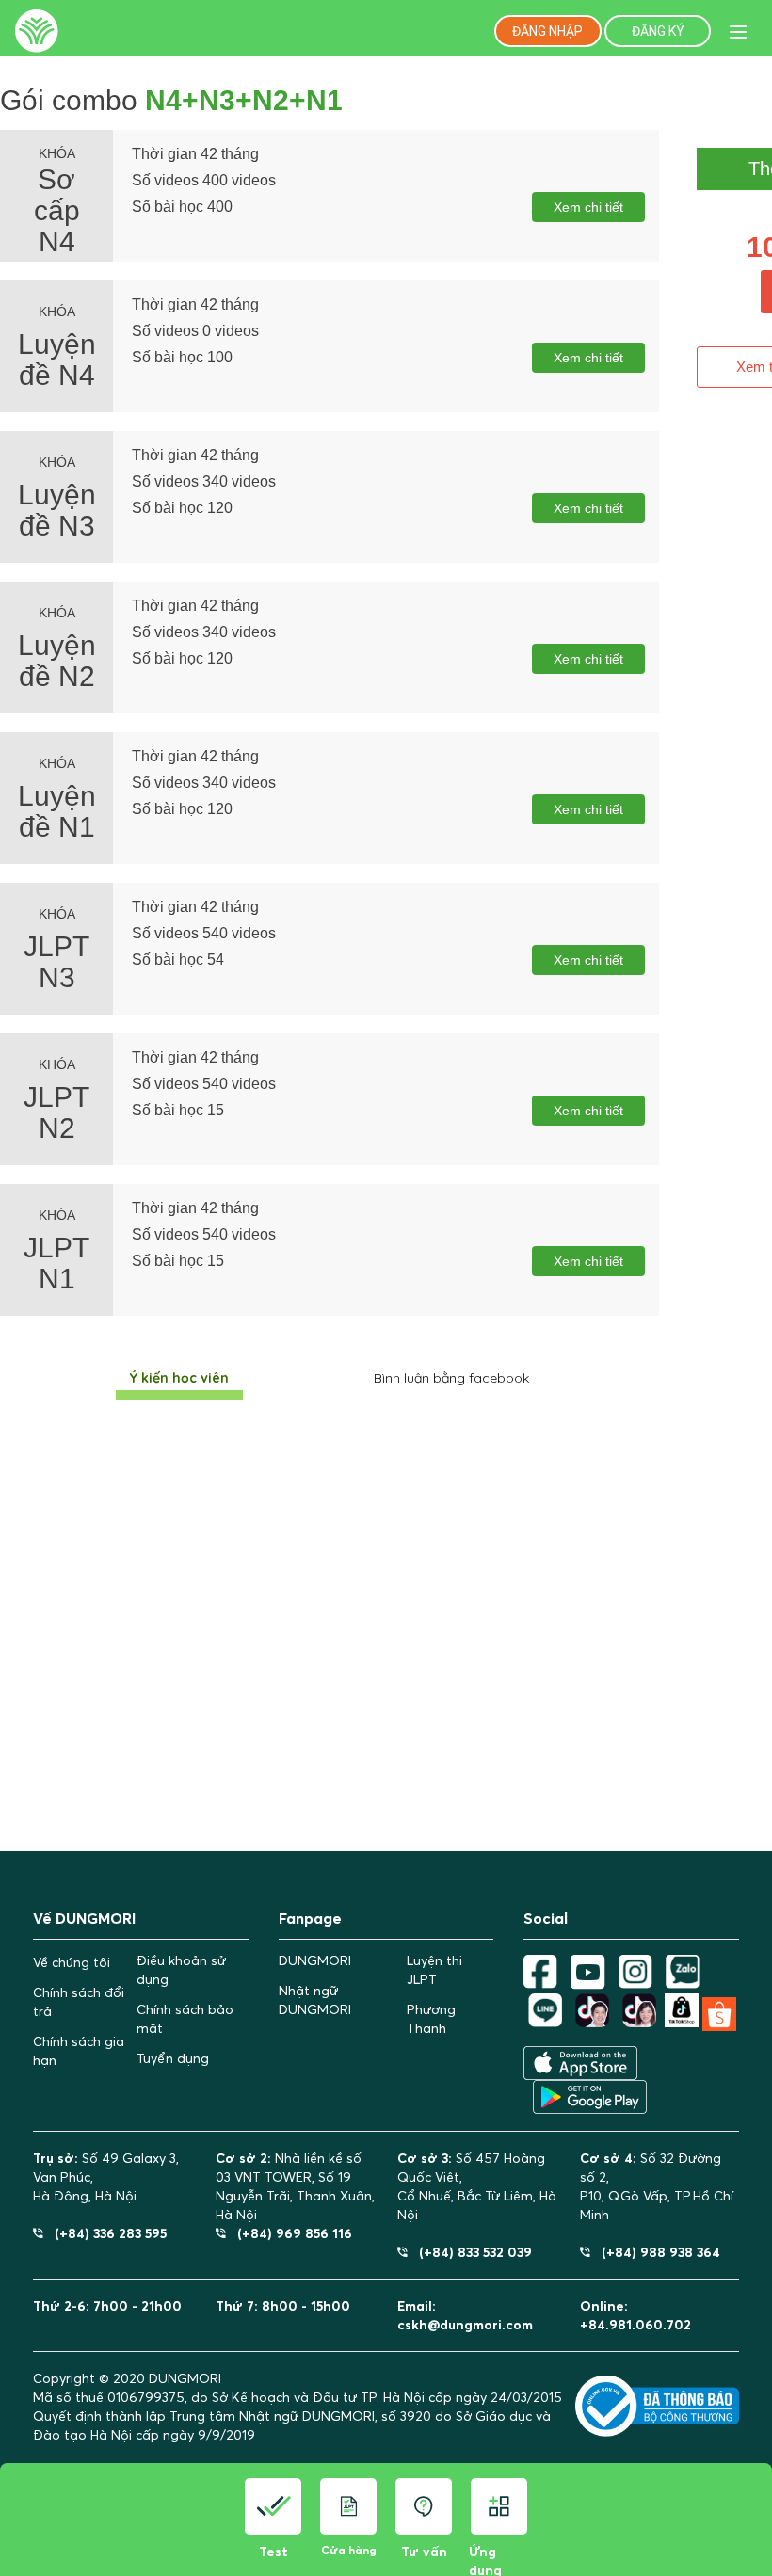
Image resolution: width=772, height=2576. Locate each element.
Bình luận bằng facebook (451, 1378)
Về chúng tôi (72, 1962)
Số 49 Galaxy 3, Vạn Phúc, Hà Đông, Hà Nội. (106, 2177)
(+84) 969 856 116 (289, 2233)
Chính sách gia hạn (79, 2051)
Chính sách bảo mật (185, 2019)
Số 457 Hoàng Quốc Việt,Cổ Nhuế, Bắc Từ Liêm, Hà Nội (477, 2186)
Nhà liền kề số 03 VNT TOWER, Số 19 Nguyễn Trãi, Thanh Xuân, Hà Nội (295, 2186)
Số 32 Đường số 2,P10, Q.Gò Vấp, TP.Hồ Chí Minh (657, 2186)
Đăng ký (658, 31)
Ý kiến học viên (179, 1378)
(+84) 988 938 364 (655, 2252)
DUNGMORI (315, 1960)
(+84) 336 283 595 (105, 2233)
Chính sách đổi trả (79, 2002)
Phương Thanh (431, 2019)
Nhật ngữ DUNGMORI (315, 2000)
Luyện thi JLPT (434, 1970)
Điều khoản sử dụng (181, 1970)
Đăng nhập (547, 31)
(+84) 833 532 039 (470, 2252)
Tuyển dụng (173, 2058)
